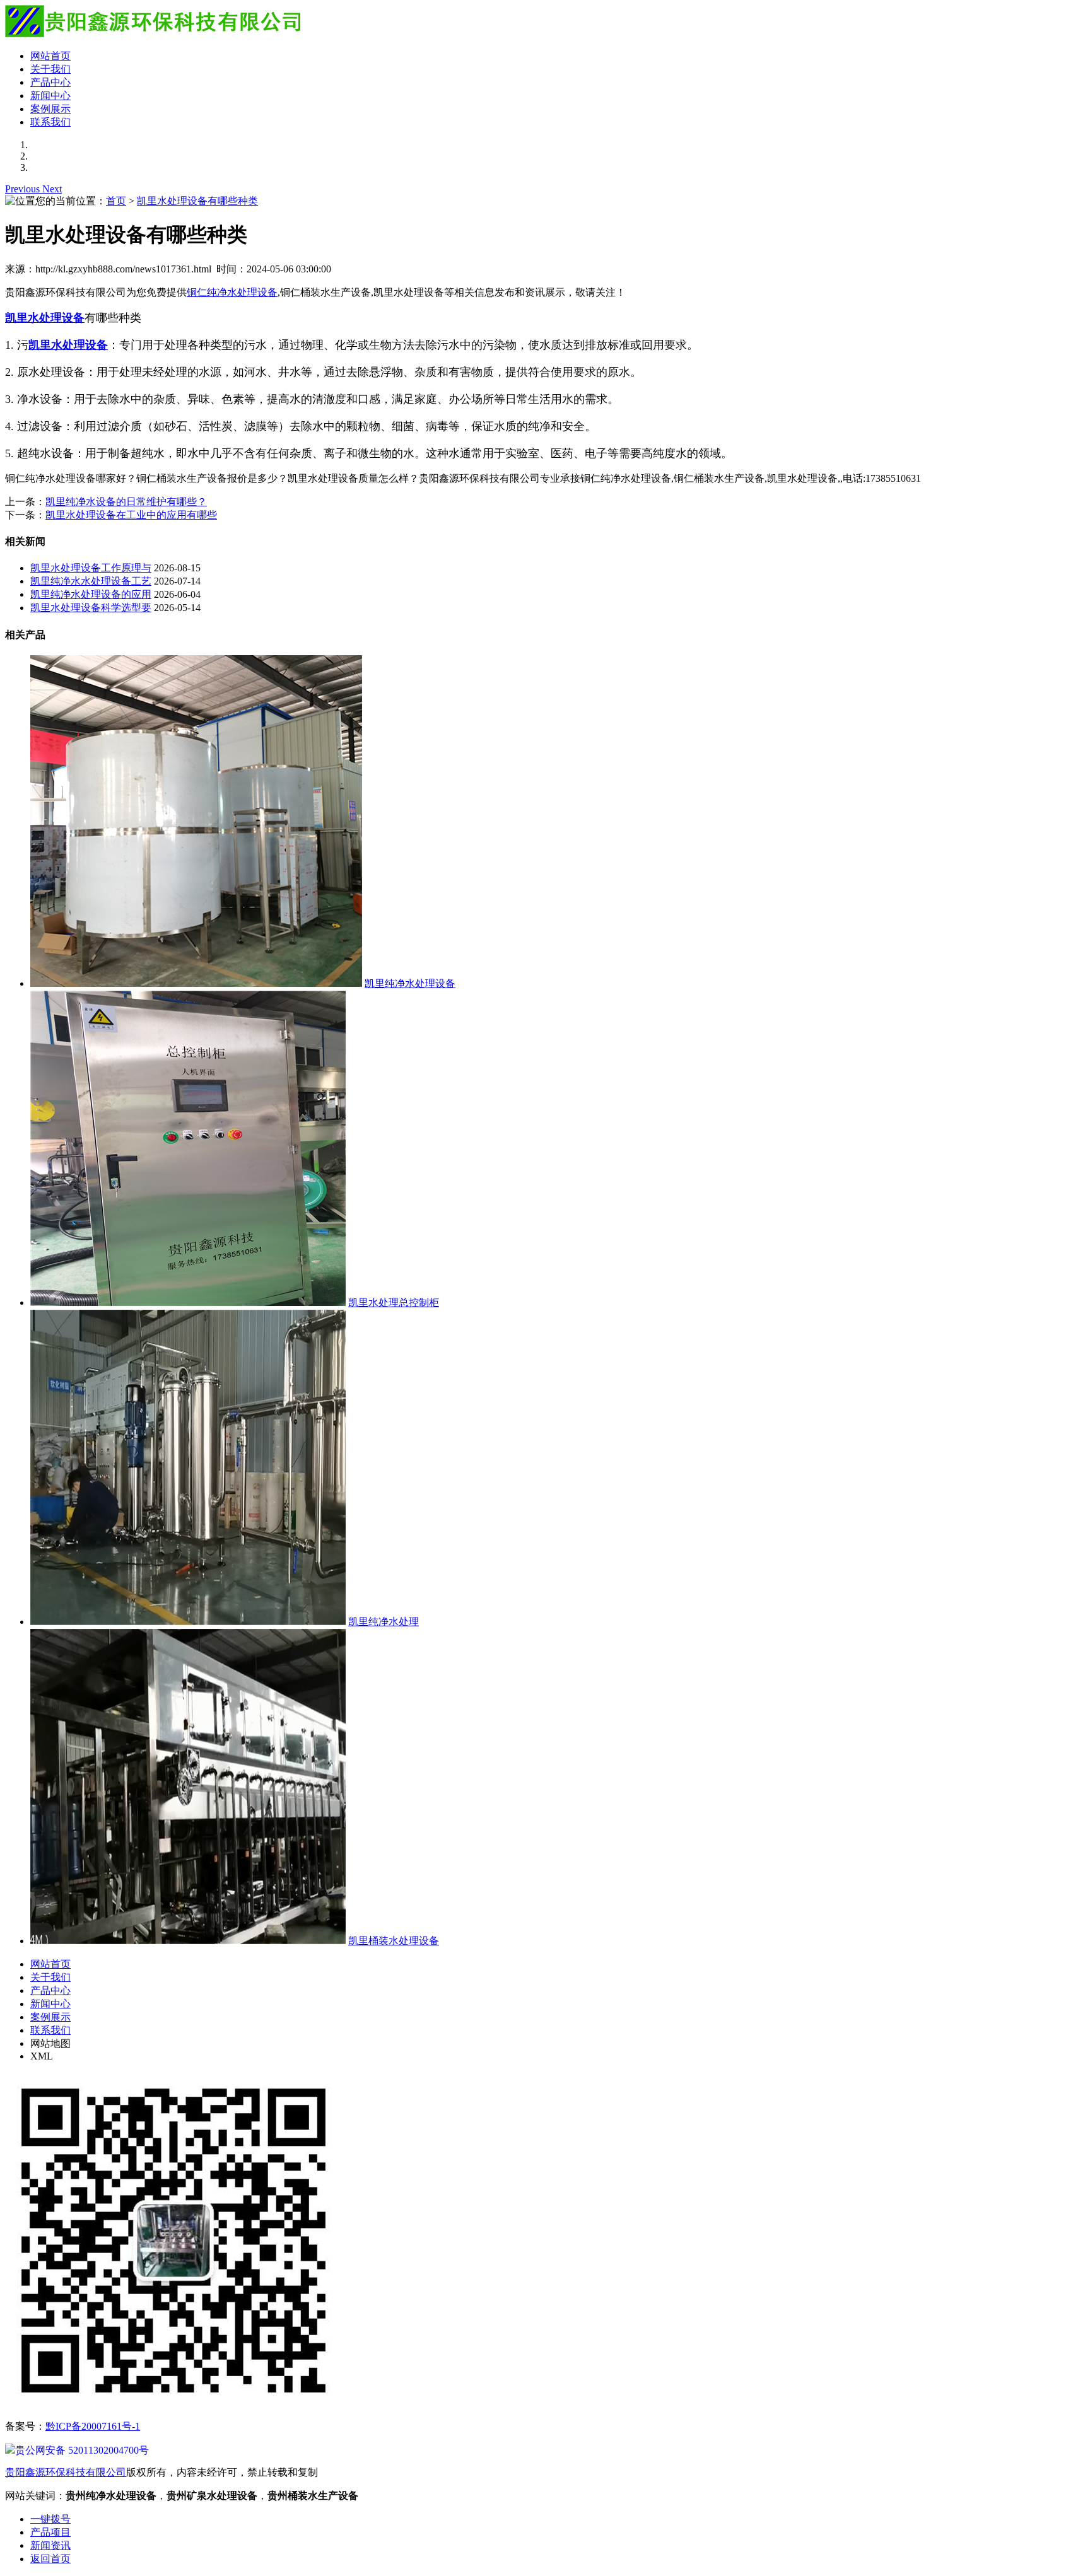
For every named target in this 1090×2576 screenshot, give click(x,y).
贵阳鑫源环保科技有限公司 (66, 2472)
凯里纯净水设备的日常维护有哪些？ (126, 502)
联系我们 (50, 122)
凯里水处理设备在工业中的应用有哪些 (131, 515)
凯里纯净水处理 (384, 1622)
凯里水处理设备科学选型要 (91, 608)
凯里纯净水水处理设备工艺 (91, 581)
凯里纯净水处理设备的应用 (91, 594)
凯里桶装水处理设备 (394, 1941)
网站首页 (50, 56)
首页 (116, 201)
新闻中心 (50, 96)
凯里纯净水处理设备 (410, 983)
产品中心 (50, 82)
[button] (24, 189)
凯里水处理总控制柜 (394, 1303)
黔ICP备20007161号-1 (93, 2426)
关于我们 (50, 69)
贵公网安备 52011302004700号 (82, 2450)
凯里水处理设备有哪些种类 (197, 201)
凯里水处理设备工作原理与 (91, 568)
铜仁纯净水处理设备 (232, 292)
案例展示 (50, 109)
